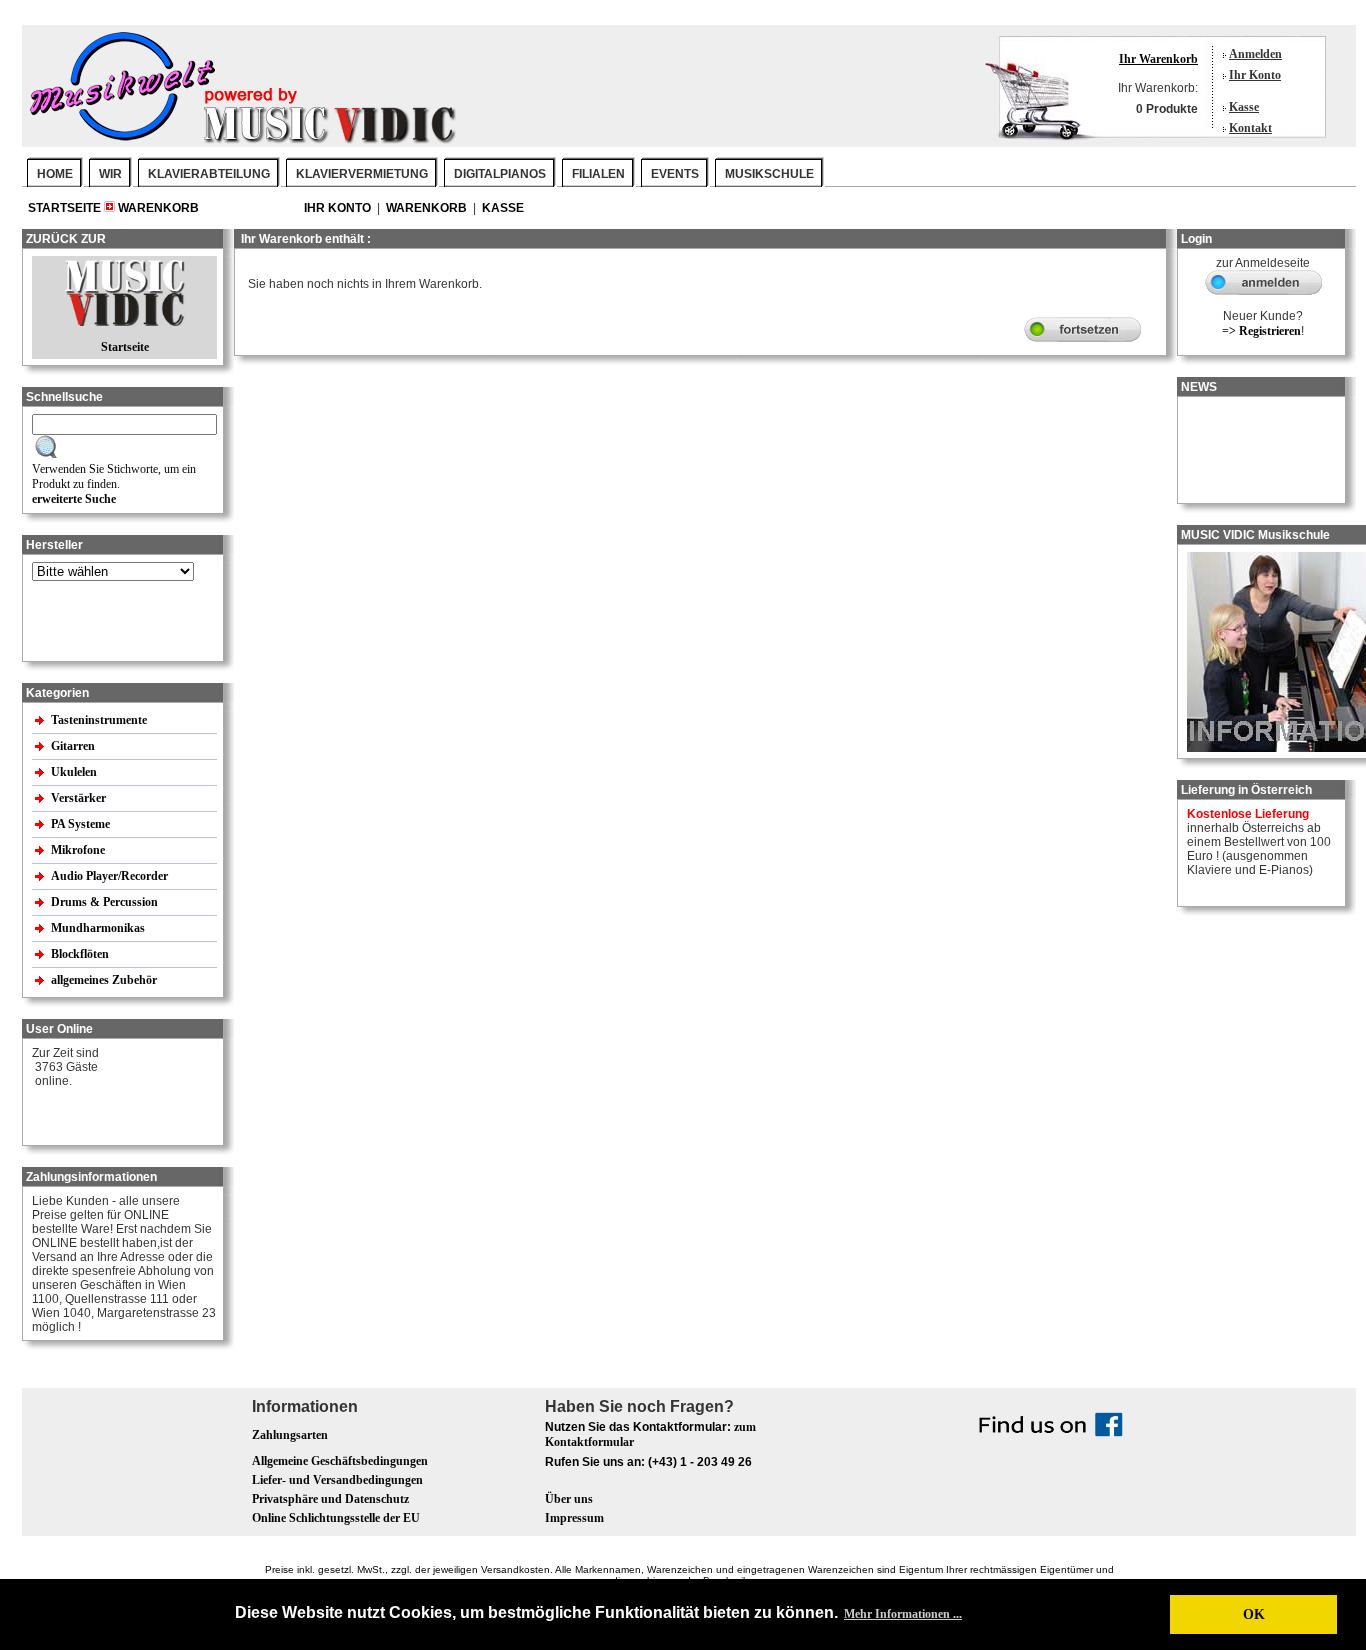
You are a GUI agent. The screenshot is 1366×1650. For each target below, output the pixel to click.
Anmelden (1255, 54)
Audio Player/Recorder (109, 876)
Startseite (66, 208)
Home (55, 174)
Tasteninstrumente (100, 720)
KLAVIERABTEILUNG (209, 174)
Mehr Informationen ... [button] (903, 1614)
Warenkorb (158, 208)
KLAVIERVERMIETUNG (362, 174)
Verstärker (80, 798)
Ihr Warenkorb (1158, 59)
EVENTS (675, 174)
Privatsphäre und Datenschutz (330, 1499)
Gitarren (74, 746)
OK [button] (1254, 1614)
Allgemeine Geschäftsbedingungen (340, 1461)
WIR (110, 174)
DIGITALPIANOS (500, 174)
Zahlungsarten (290, 1435)
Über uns (569, 1499)
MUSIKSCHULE (769, 174)
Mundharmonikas (98, 928)
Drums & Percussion (106, 902)
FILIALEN (598, 174)
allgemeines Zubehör (105, 980)
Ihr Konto (1255, 75)
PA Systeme (82, 824)
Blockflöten (81, 954)
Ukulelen (75, 772)
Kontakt (1250, 128)
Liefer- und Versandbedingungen (337, 1480)
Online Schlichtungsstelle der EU (336, 1518)
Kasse (1244, 107)
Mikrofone (79, 850)
